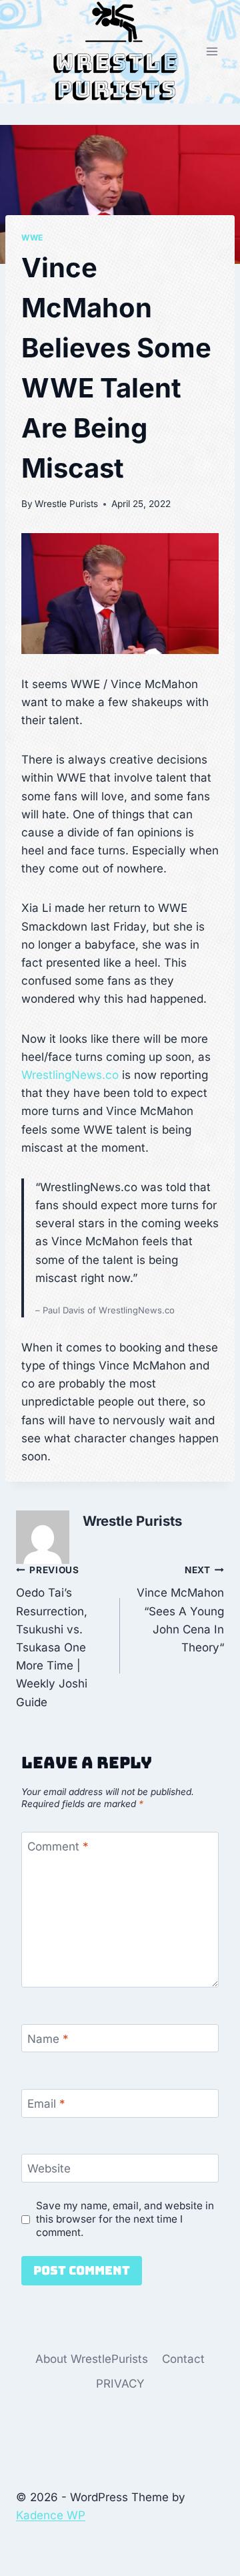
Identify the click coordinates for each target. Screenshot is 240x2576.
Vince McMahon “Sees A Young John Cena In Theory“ (180, 1609)
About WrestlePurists (92, 2359)
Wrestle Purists (66, 504)
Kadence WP (51, 2515)
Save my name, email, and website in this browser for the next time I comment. (125, 2219)
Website (49, 2168)
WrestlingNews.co (70, 1075)
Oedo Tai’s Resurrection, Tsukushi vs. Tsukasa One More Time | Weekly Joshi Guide (52, 1637)
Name (48, 2039)
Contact (183, 2359)
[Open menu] (212, 52)
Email (46, 2104)
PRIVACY (120, 2384)
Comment (58, 1846)
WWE (32, 237)
